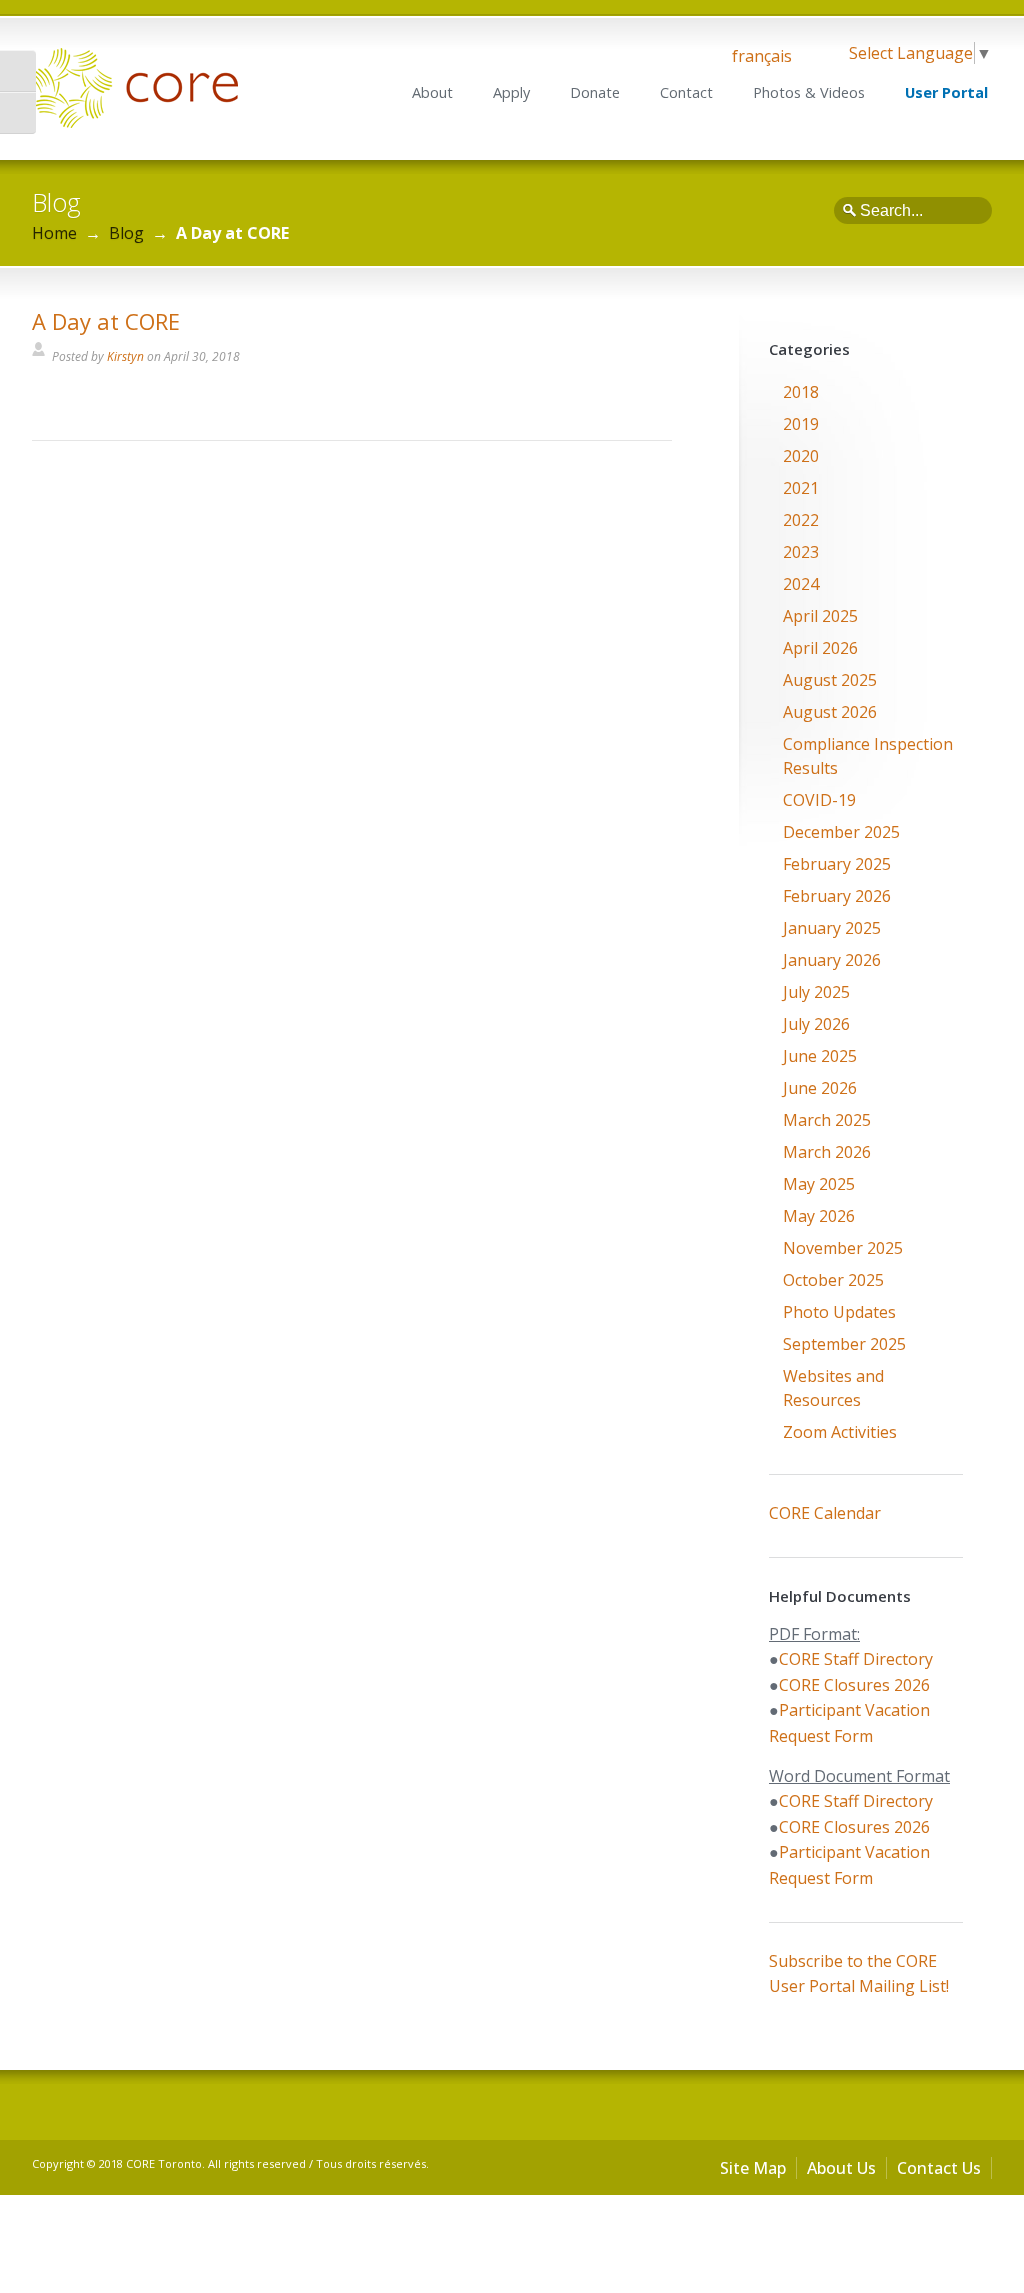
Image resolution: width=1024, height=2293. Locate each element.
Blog (126, 233)
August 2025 (830, 680)
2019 (801, 424)
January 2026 (832, 960)
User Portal (946, 92)
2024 (801, 584)
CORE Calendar (825, 1513)
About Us (841, 2168)
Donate (595, 92)
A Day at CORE (106, 321)
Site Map (753, 2168)
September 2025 (844, 1344)
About (432, 92)
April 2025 (820, 616)
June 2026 (820, 1088)
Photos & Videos (809, 92)
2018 (801, 392)
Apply (511, 92)
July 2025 (816, 992)
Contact (686, 92)
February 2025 (837, 864)
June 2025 (820, 1056)
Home (54, 233)
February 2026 (837, 896)
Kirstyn (125, 356)
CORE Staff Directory (856, 1659)
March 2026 (827, 1152)
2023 (801, 552)
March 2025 (827, 1120)
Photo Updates (839, 1312)
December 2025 (841, 832)
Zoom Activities (840, 1432)
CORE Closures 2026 (854, 1685)
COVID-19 (819, 800)
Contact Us (939, 2168)
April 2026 (820, 648)
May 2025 (819, 1184)
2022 (801, 520)
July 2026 (816, 1024)
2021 (801, 488)
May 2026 (819, 1216)
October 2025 (833, 1280)
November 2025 (843, 1248)
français (762, 56)
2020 (801, 456)
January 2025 (832, 928)
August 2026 (830, 712)
